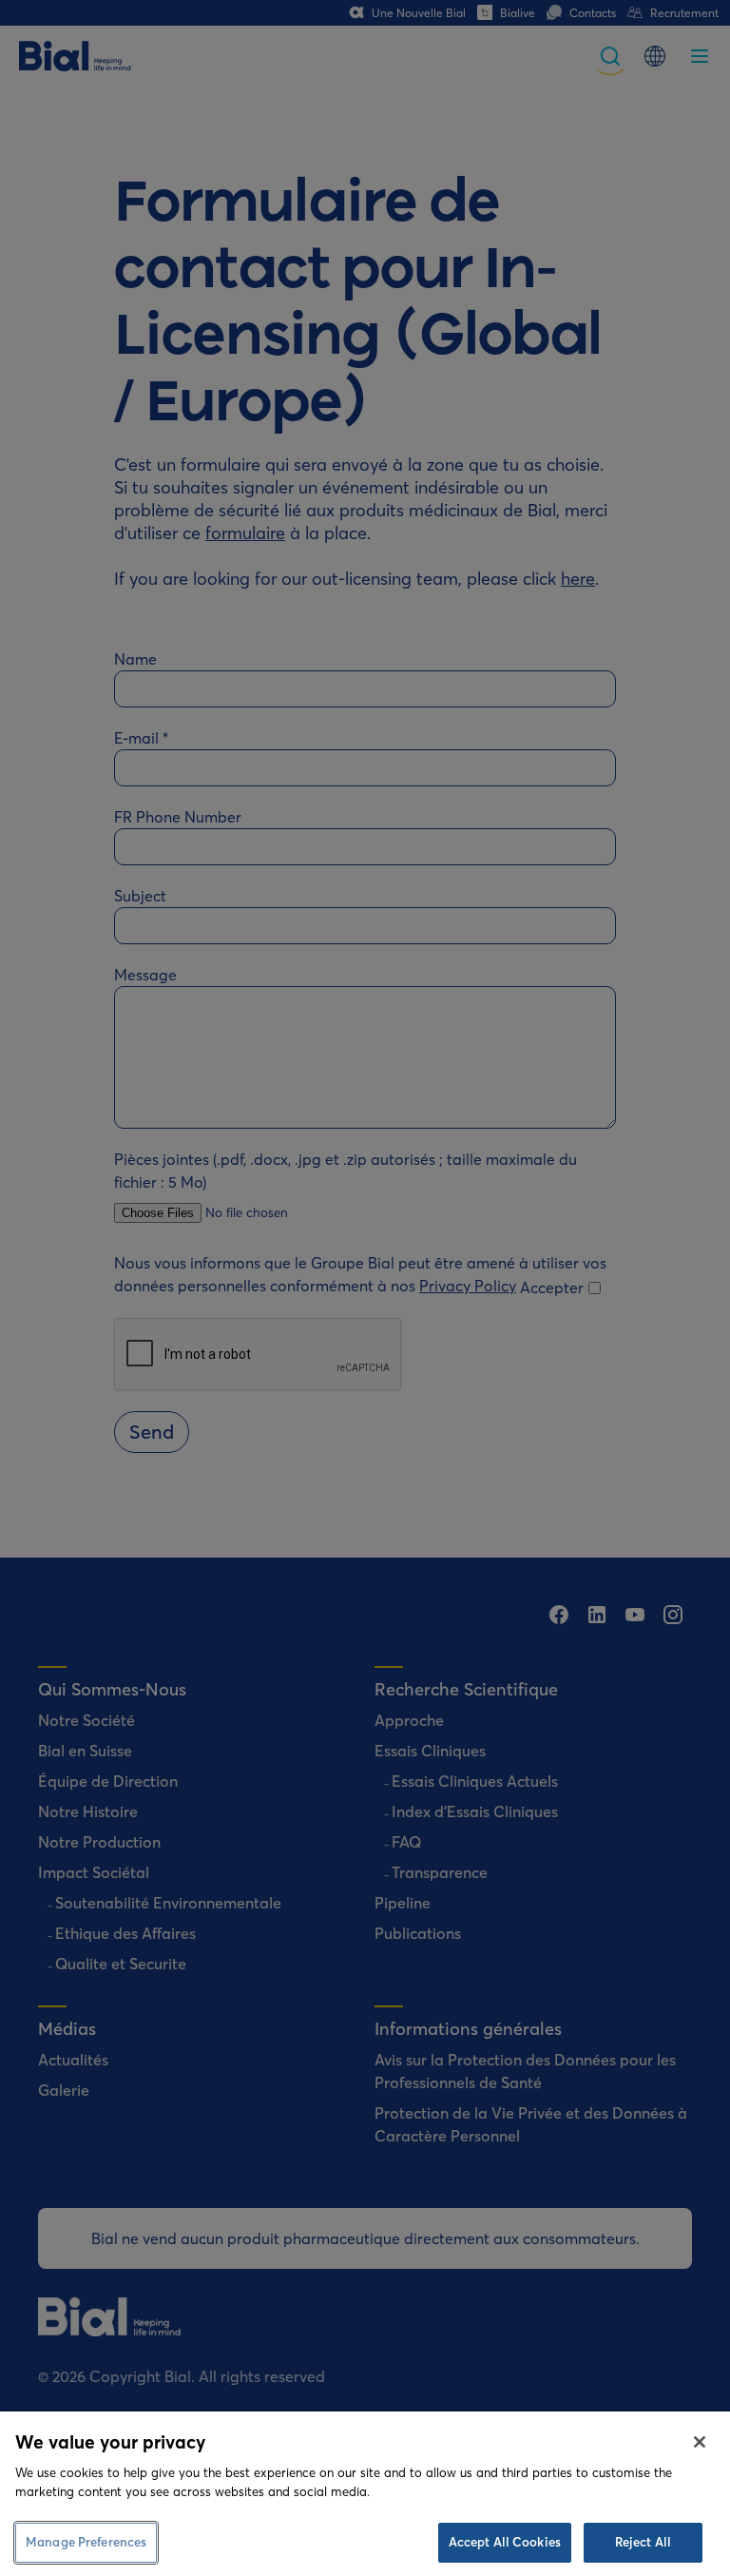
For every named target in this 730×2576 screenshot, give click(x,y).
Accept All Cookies (505, 2542)
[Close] (700, 2442)
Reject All (643, 2542)
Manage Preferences (86, 2542)
